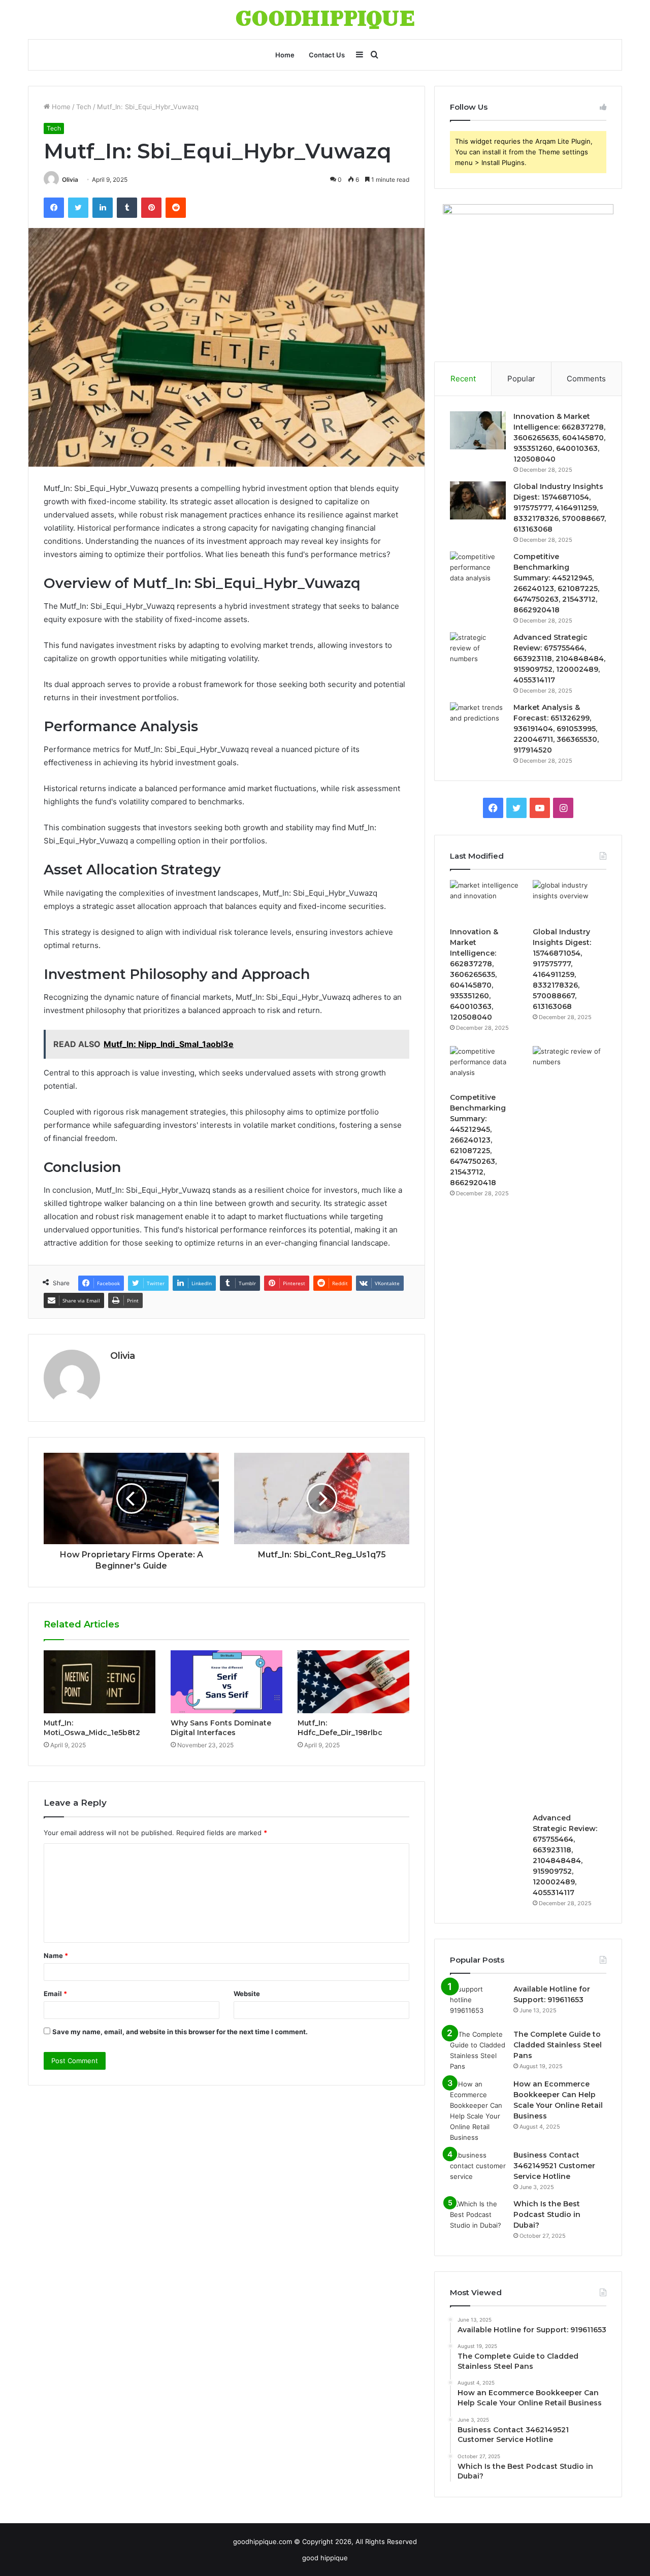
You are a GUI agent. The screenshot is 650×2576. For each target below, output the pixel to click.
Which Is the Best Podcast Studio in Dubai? (547, 2214)
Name (56, 1955)
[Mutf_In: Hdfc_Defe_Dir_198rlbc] (353, 1682)
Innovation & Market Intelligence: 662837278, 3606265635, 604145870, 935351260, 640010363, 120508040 (559, 438)
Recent (463, 379)
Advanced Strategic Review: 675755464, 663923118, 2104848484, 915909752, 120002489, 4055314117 (559, 659)
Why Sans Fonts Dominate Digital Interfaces (221, 1728)
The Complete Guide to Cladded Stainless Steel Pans (558, 2045)
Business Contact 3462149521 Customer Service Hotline (554, 2166)
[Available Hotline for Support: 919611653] (478, 2003)
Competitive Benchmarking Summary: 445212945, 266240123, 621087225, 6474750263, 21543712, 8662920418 (478, 1140)
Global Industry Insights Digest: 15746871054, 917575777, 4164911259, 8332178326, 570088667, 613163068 (560, 508)
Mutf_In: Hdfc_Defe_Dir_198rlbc (340, 1728)
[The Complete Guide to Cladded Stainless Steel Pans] (478, 2050)
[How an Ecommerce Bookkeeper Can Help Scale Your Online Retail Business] (478, 2111)
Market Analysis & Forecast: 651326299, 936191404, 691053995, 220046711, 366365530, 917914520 (556, 729)
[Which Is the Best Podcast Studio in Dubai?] (478, 2218)
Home (285, 55)
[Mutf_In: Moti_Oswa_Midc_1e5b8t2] (100, 1682)
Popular (521, 379)
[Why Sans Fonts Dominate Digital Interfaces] (226, 1682)
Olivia (70, 180)
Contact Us (327, 55)
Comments (586, 379)
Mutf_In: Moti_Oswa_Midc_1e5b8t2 (92, 1728)
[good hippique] (325, 20)
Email (55, 1994)
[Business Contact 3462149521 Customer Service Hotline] (478, 2169)
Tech (84, 107)
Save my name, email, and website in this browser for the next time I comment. (180, 2032)
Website (247, 1994)
